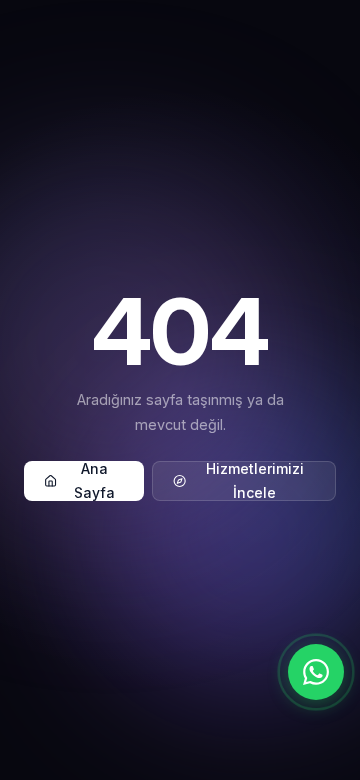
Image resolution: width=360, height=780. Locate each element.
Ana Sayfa (94, 481)
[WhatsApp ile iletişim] (316, 672)
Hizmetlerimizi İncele (255, 481)
